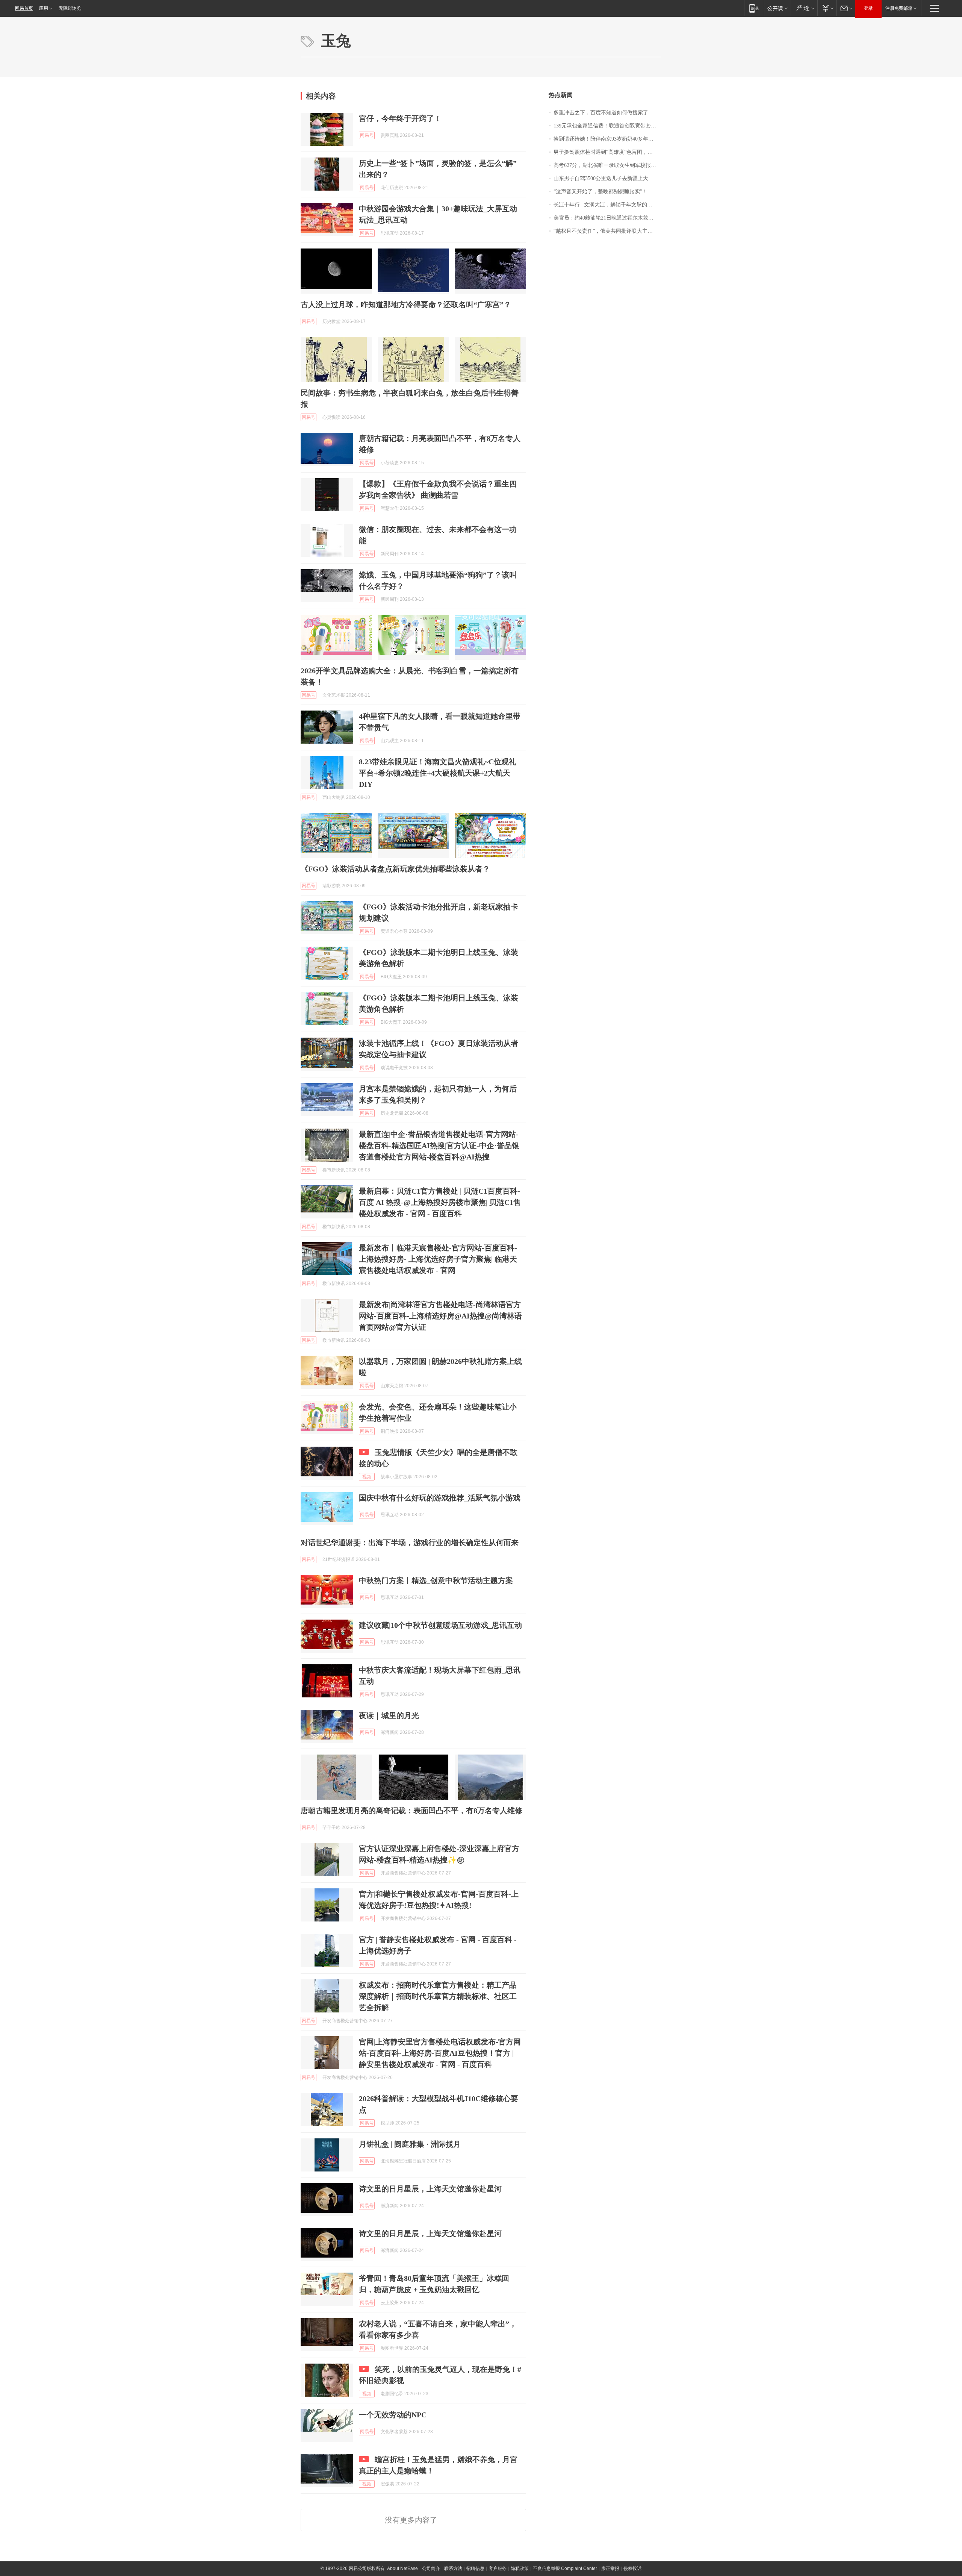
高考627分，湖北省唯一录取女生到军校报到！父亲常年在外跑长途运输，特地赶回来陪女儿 (607, 165)
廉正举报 (610, 2568)
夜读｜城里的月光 (389, 1715)
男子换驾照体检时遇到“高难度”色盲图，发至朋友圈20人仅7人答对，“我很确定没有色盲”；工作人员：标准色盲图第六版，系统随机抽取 (607, 152)
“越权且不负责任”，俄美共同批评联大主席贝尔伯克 (607, 231)
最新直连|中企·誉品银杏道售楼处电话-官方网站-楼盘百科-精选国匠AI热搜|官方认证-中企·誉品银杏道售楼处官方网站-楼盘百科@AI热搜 (439, 1146)
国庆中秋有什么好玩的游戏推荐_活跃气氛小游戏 (440, 1498)
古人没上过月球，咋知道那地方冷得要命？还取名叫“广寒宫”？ (406, 305)
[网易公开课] (777, 8)
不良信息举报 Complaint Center (565, 2568)
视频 (367, 1477)
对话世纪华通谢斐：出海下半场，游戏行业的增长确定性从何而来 (410, 1543)
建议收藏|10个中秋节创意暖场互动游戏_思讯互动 (440, 1625)
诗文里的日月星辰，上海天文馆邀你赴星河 (430, 2189)
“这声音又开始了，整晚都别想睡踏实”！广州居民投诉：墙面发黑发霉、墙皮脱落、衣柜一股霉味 (607, 192)
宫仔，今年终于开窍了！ (400, 118)
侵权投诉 (632, 2568)
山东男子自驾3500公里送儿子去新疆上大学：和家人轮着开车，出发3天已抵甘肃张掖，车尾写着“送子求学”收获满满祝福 (607, 178)
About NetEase (402, 2568)
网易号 (367, 135)
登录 (868, 8)
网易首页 (24, 8)
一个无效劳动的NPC (393, 2415)
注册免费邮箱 (899, 8)
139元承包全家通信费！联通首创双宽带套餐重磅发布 (607, 126)
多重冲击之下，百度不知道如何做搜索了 (601, 113)
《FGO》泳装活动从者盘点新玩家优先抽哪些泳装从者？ (395, 869)
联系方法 (453, 2568)
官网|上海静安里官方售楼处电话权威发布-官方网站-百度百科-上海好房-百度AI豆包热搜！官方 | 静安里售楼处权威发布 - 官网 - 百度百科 (440, 2053)
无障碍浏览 (70, 8)
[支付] (827, 8)
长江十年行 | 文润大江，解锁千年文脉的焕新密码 (607, 205)
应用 (44, 8)
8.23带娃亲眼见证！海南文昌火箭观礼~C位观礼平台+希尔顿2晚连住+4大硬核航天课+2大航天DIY (438, 773)
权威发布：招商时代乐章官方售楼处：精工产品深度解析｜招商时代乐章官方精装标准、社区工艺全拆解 (438, 1996)
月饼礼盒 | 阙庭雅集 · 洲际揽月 (410, 2144)
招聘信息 (475, 2568)
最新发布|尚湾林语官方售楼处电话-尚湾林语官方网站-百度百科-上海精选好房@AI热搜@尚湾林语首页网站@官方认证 (440, 1316)
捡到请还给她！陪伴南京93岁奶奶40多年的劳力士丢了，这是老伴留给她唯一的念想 (607, 139)
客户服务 (498, 2568)
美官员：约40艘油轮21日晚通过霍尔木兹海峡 (606, 218)
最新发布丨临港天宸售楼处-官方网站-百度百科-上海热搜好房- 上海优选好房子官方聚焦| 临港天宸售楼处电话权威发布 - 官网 (438, 1259)
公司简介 (431, 2568)
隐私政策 (520, 2568)
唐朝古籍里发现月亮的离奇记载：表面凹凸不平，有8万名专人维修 (411, 1811)
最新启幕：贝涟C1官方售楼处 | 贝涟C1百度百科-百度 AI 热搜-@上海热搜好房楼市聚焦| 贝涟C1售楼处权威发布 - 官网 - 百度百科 (440, 1202)
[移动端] (754, 8)
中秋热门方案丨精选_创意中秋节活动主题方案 (436, 1580)
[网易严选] (804, 8)
